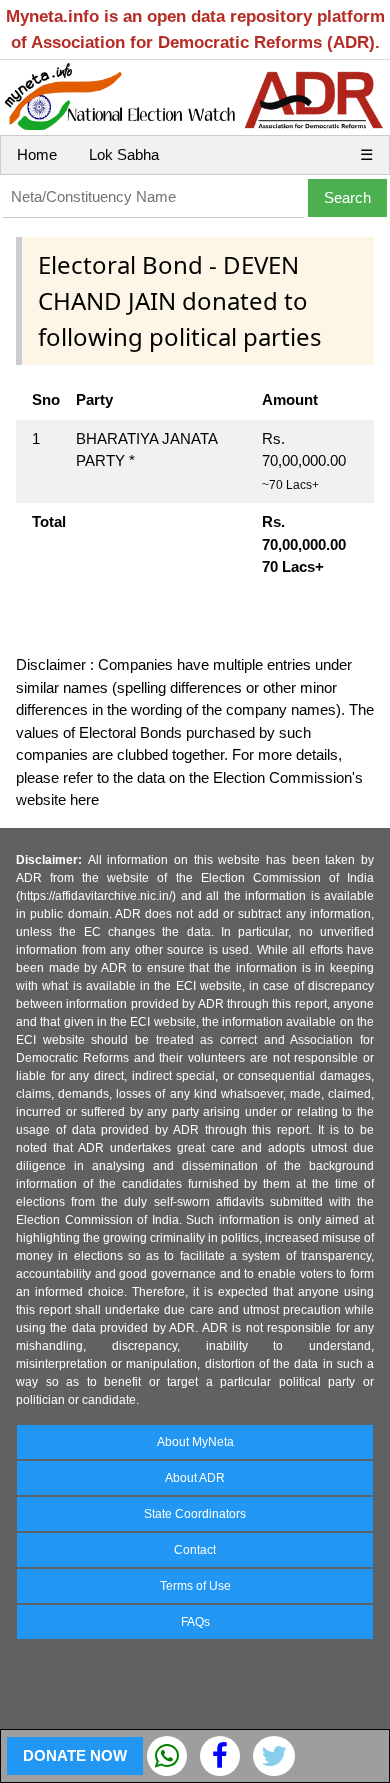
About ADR (195, 1478)
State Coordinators (195, 1514)
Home (37, 154)
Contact (195, 1550)
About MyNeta (195, 1442)
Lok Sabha (124, 154)
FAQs (195, 1622)
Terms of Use (195, 1586)
